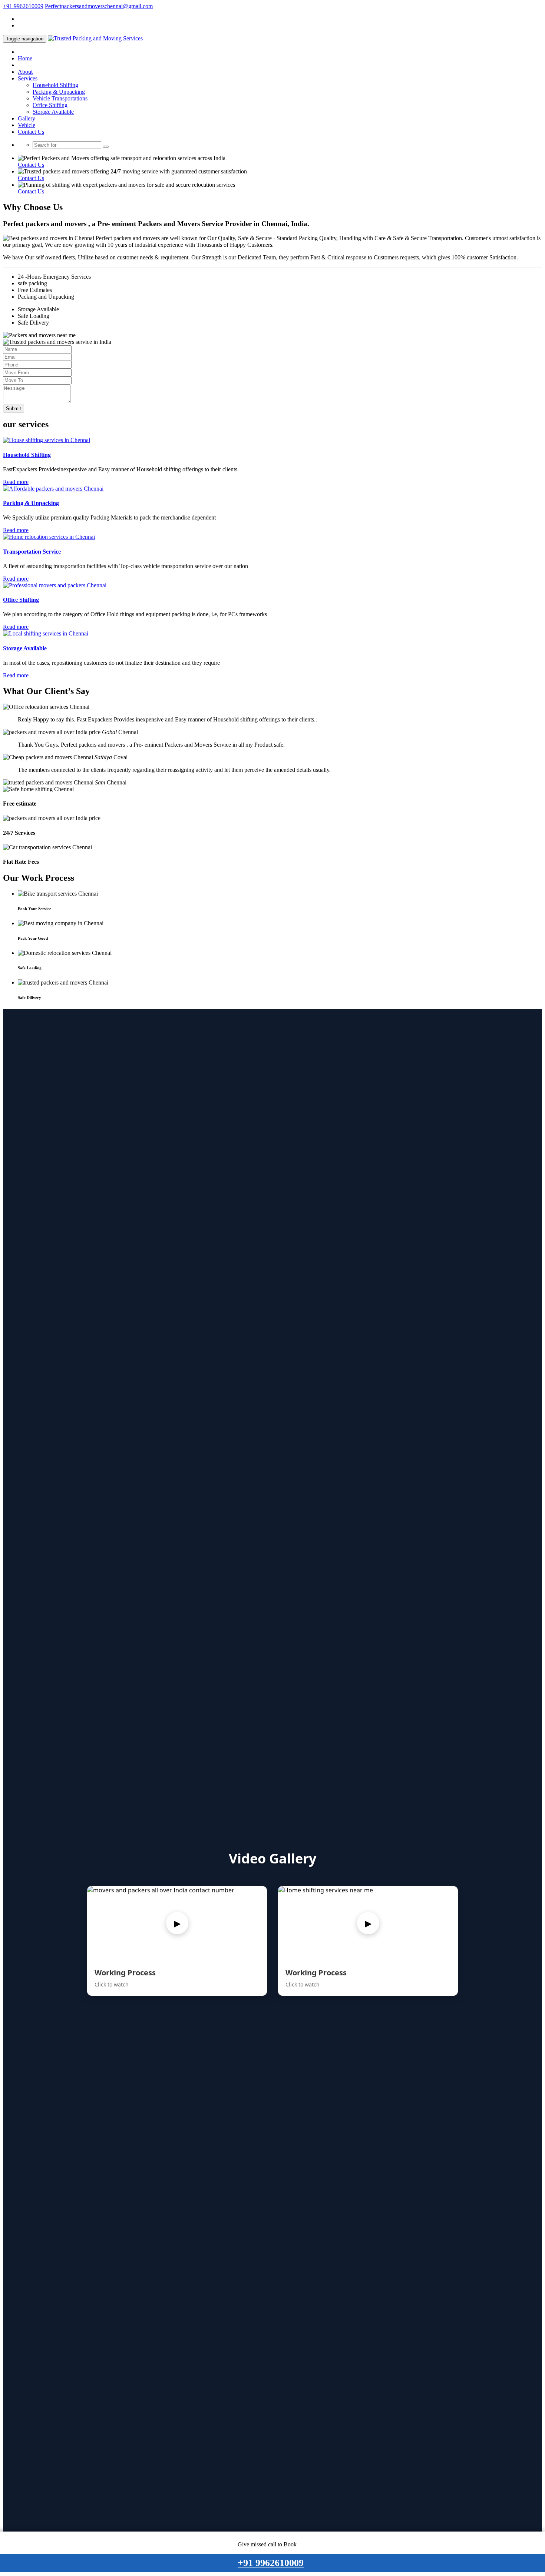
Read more (16, 482)
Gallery (27, 118)
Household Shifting (55, 85)
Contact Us (31, 132)
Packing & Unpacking (59, 92)
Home (25, 58)
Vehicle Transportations (60, 98)
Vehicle (27, 125)
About (25, 72)
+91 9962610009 (23, 6)
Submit (14, 409)
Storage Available (53, 112)
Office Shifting (50, 105)
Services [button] (28, 78)
